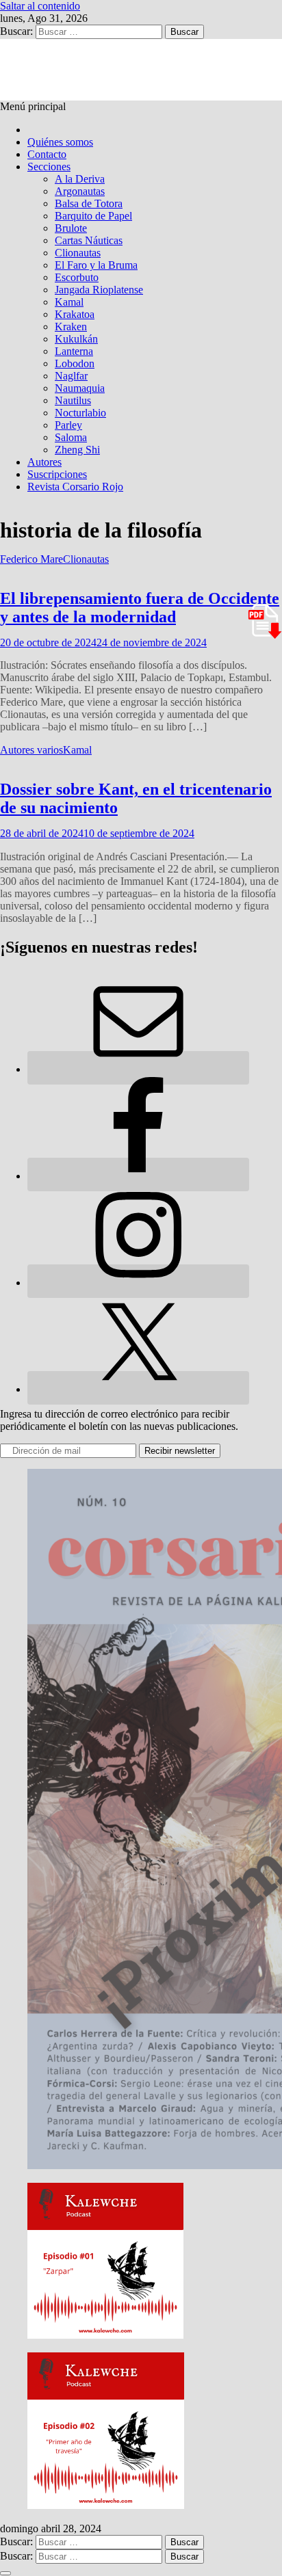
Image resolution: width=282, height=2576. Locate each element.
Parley (68, 425)
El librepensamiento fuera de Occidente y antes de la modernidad (140, 608)
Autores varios (31, 750)
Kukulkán (76, 339)
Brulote (71, 228)
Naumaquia (80, 388)
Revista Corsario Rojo (75, 487)
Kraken (71, 327)
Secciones (49, 167)
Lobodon (75, 363)
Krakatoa (75, 314)
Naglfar (71, 376)
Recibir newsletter (180, 1451)
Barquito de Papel (93, 216)
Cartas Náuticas (89, 240)
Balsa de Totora (89, 203)
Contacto (47, 154)
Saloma (71, 437)
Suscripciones (57, 474)
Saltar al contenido (40, 6)
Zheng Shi (77, 450)
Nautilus (73, 400)
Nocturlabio (80, 413)
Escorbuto (77, 277)
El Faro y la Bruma (96, 265)
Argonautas (80, 191)
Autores (44, 462)
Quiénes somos (60, 142)
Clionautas (78, 253)
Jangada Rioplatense (99, 290)
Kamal (69, 302)
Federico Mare (31, 559)
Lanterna (74, 351)
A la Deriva (80, 179)
